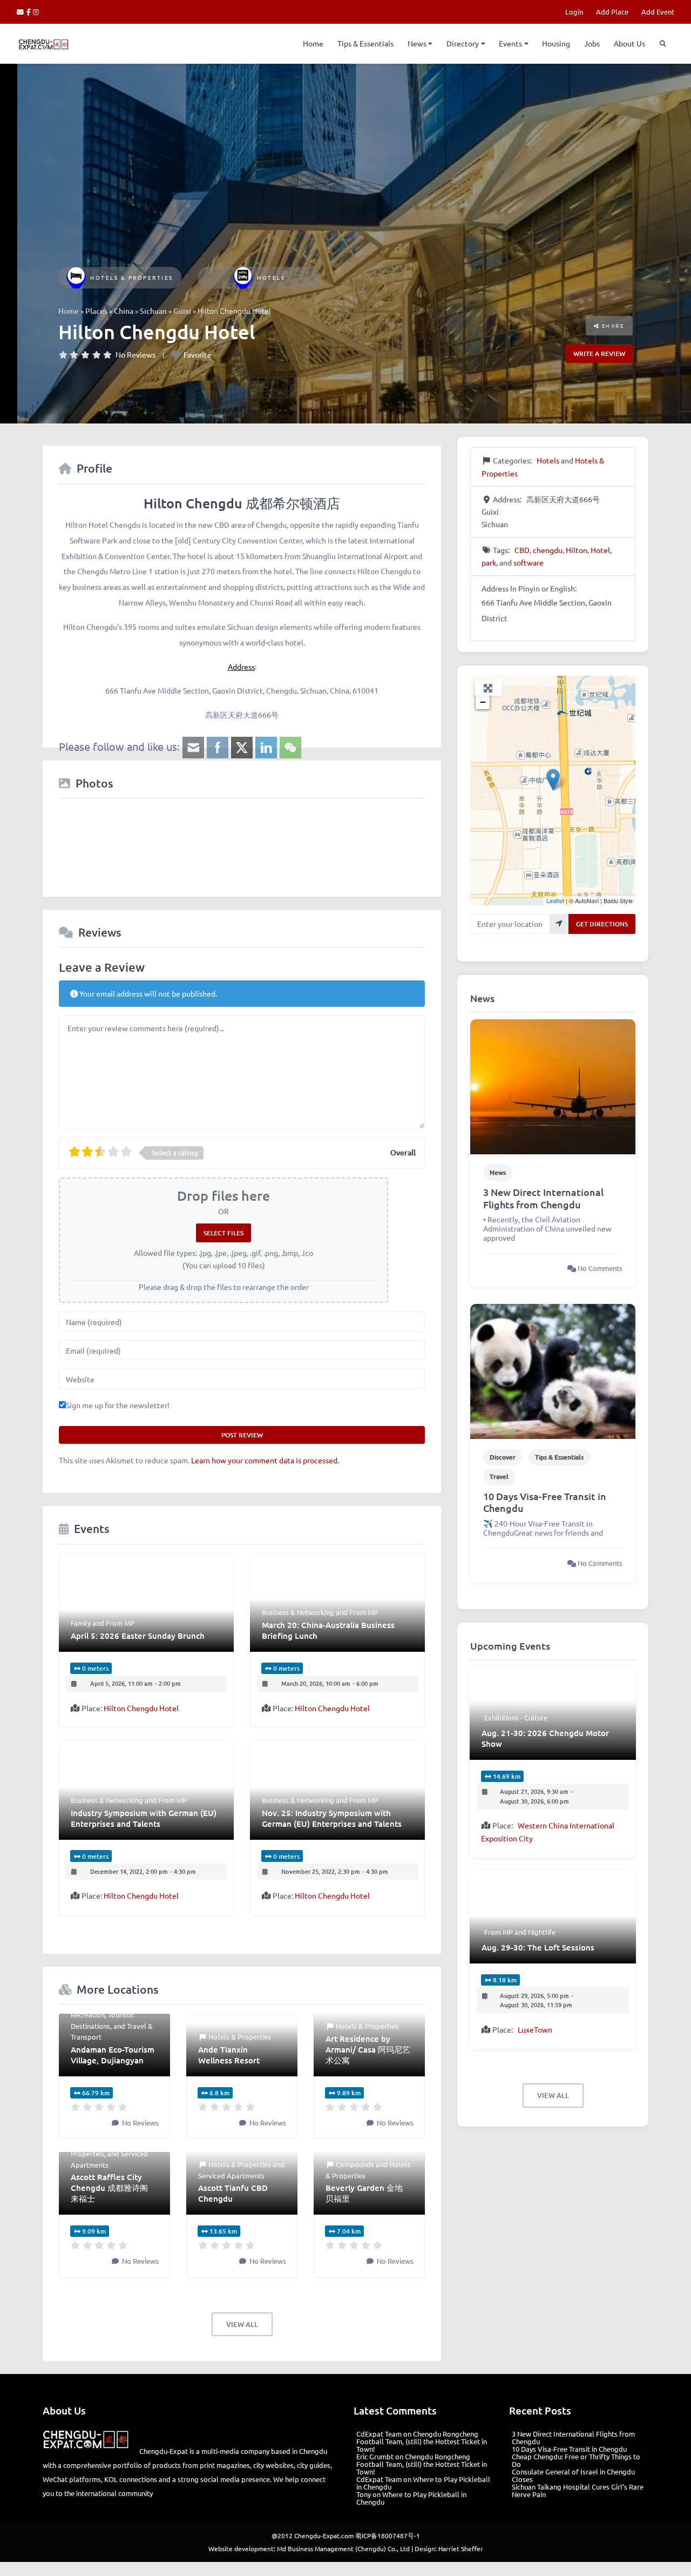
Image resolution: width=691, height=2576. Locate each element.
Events (510, 43)
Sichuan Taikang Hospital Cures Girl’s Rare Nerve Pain (578, 2490)
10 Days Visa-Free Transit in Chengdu (545, 1502)
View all (242, 2324)
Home (313, 43)
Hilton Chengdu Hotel (141, 1708)
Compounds (355, 2164)
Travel (499, 1477)
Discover (503, 1457)
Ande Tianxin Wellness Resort (229, 2055)
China (124, 311)
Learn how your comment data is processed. (265, 1460)
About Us (629, 43)
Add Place (612, 12)
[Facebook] (30, 12)
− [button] (483, 702)
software (529, 562)
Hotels (271, 277)
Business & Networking (298, 1612)
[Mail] (22, 12)
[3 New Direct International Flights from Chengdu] (553, 1086)
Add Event (658, 12)
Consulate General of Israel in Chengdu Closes (573, 2475)
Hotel (600, 550)
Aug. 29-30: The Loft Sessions (538, 1947)
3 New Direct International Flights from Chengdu (543, 1198)
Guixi (182, 311)
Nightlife (542, 1932)
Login (574, 12)
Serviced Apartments (231, 2175)
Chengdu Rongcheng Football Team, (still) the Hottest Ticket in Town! (422, 2441)
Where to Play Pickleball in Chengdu (423, 2483)
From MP (120, 1623)
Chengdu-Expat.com (324, 2535)
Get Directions (602, 924)
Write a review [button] (599, 354)
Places (96, 311)
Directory (463, 43)
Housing (556, 43)
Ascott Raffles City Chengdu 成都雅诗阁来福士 (109, 2188)
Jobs (592, 43)
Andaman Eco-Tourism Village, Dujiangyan (113, 2055)
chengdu (548, 550)
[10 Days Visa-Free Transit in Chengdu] (553, 1370)
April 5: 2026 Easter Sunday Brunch (138, 1636)
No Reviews (136, 354)
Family (81, 1623)
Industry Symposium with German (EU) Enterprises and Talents (144, 1818)
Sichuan (153, 311)
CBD (522, 550)
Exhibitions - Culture (516, 1717)
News (417, 43)
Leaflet (555, 900)
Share (612, 325)
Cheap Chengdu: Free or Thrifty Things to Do (576, 2460)
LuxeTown (535, 2029)
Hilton (577, 550)
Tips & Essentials (365, 43)
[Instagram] (36, 12)
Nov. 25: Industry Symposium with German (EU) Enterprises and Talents (332, 1818)
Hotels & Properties (132, 277)
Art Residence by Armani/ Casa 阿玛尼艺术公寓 (368, 2049)
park (489, 562)
